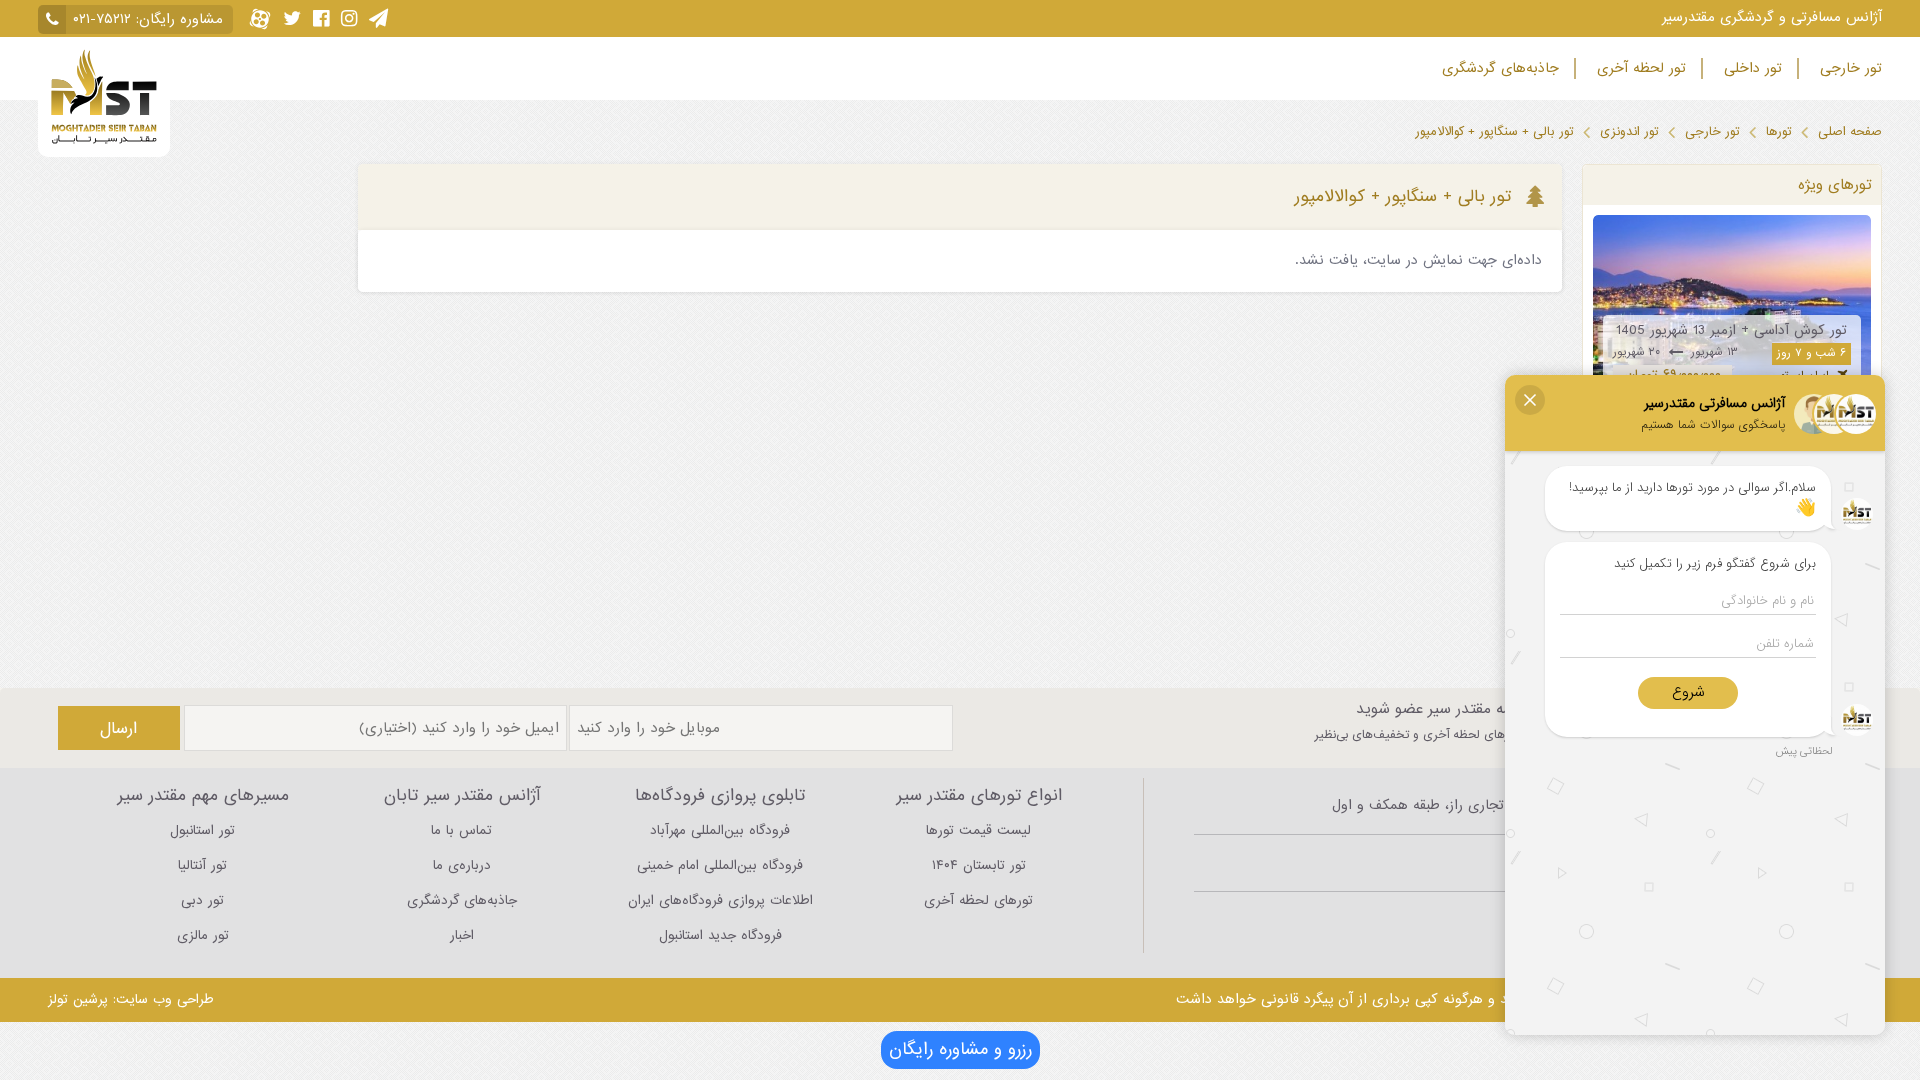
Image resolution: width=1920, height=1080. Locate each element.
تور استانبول (202, 830)
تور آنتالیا (202, 865)
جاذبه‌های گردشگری (1498, 68)
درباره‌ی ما (462, 865)
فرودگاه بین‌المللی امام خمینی (720, 865)
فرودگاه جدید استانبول (720, 935)
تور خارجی (1848, 68)
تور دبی (202, 900)
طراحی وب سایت (165, 999)
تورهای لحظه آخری (978, 900)
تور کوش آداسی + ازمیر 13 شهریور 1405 (1731, 330)
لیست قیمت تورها (978, 830)
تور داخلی (1750, 68)
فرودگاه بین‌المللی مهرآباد (720, 830)
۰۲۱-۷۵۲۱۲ (102, 19)
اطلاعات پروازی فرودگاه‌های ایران (720, 900)
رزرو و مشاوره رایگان (960, 1049)
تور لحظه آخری (1639, 68)
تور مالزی (203, 935)
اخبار (462, 935)
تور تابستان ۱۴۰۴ (979, 865)
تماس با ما (461, 830)
